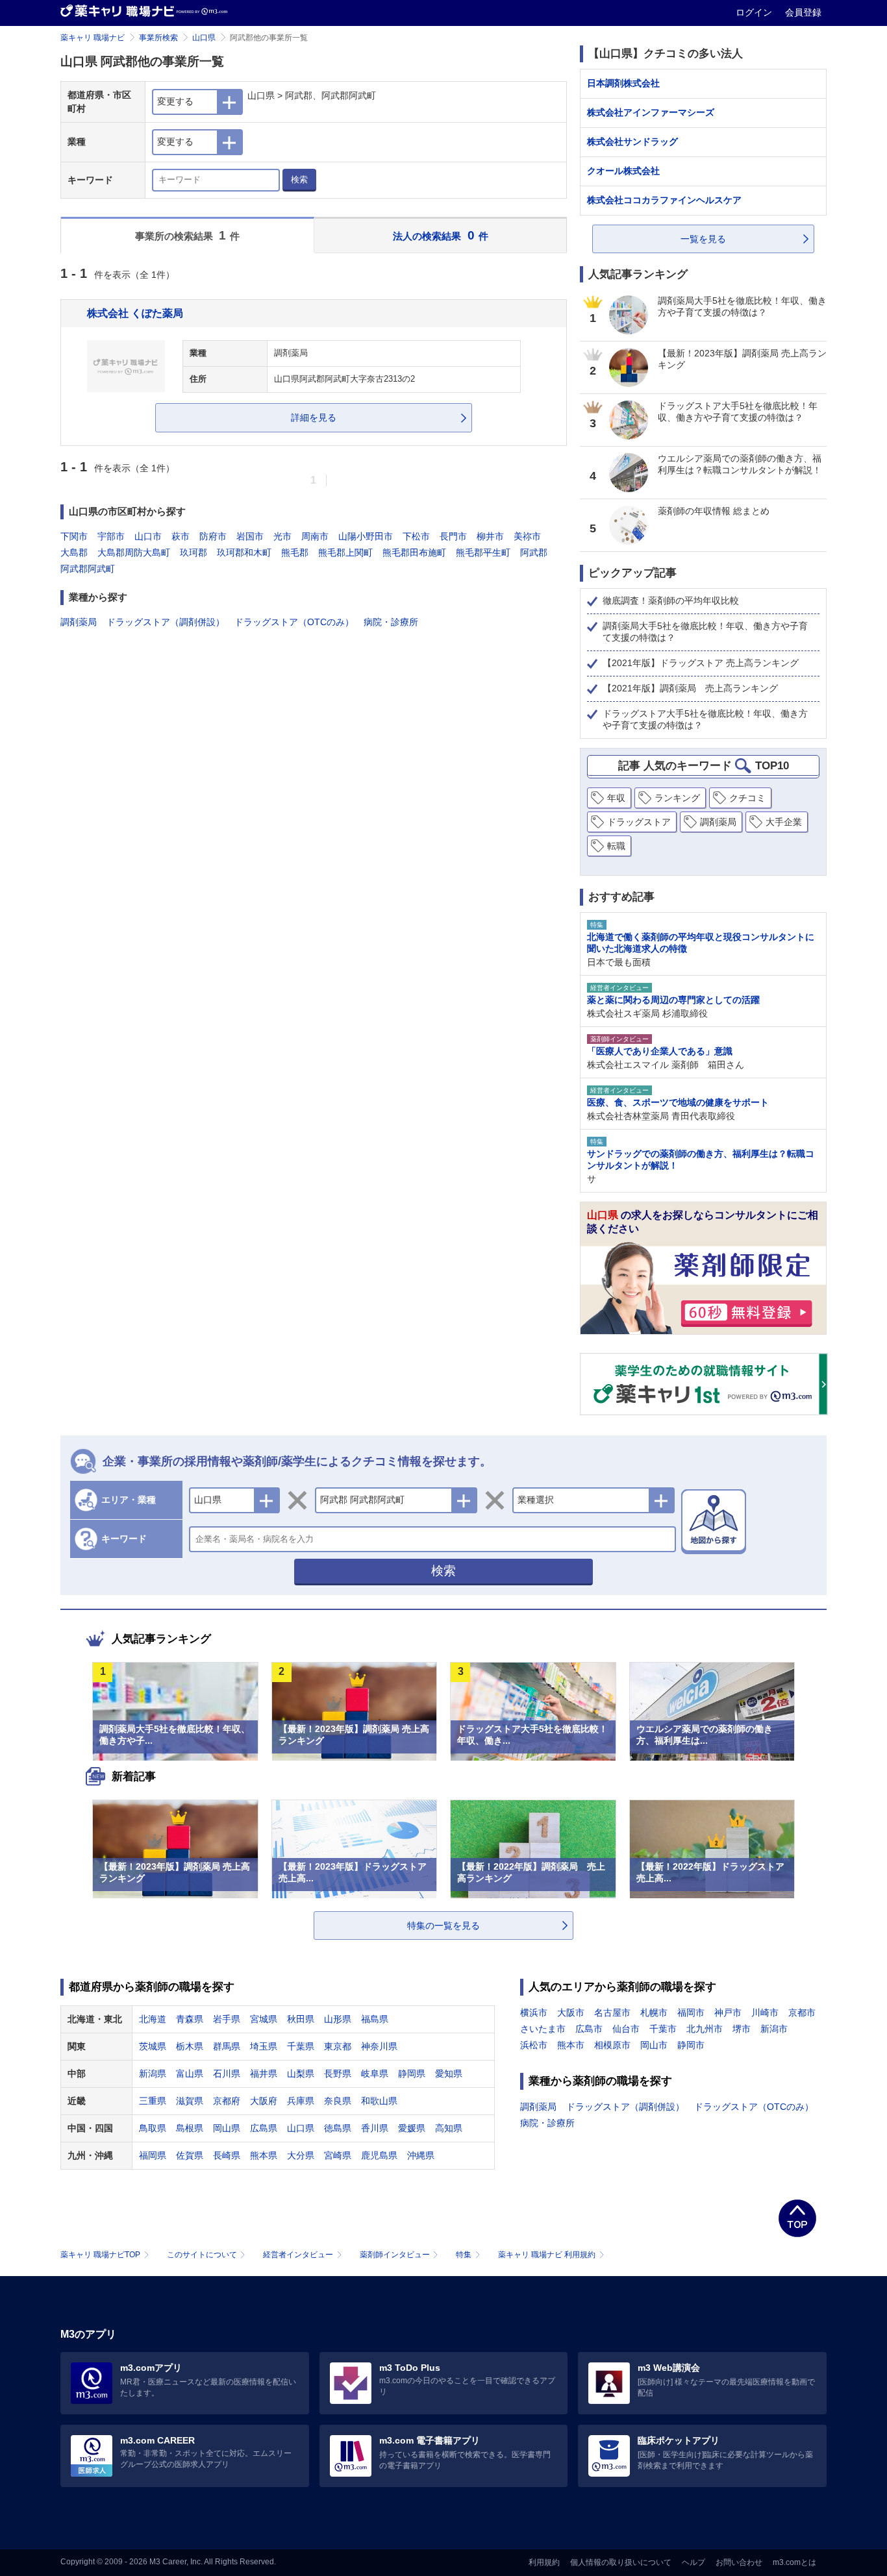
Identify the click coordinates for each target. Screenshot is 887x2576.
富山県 (190, 2074)
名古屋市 (612, 2012)
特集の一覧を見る (443, 1926)
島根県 (190, 2128)
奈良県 (338, 2101)
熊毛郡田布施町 (414, 552)
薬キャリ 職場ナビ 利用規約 (547, 2255)
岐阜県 (375, 2074)
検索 (299, 180)
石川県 (227, 2074)
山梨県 (301, 2074)
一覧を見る (703, 239)
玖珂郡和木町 (244, 552)
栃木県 (190, 2046)
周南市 (315, 536)
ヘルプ (693, 2562)
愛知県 (449, 2074)
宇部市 (111, 536)
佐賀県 (190, 2155)
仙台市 (626, 2029)
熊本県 (264, 2155)
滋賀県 (190, 2101)
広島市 (589, 2029)
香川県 (375, 2128)
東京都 (338, 2046)
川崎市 (765, 2012)
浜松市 (534, 2045)
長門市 (453, 536)
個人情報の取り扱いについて (621, 2562)
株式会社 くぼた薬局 (135, 313)
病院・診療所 (391, 622)
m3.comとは (794, 2562)
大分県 (301, 2155)
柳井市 (490, 536)
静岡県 (412, 2074)
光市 (282, 536)
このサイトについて (202, 2255)
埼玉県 (264, 2046)
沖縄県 (421, 2155)
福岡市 (691, 2012)
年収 (616, 798)
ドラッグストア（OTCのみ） (294, 622)
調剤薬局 (79, 622)
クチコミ (747, 798)
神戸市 (728, 2012)
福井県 (264, 2074)
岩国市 (250, 536)
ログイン (755, 12)
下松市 (416, 536)
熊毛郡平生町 (483, 552)
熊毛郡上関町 (345, 552)
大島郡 (74, 552)
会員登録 (803, 12)
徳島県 (338, 2128)
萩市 (181, 536)
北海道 (153, 2019)
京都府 (227, 2101)
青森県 (190, 2019)
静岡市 (691, 2045)
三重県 (153, 2101)
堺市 (742, 2029)
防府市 (213, 536)
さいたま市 (543, 2029)
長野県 (338, 2074)
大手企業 (784, 822)
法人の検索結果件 (441, 235)
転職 (616, 846)
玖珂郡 (194, 552)
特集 (464, 2255)
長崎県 (227, 2155)
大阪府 (264, 2101)
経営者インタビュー (298, 2255)
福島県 (375, 2019)
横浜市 (534, 2012)
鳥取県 (153, 2128)
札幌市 (654, 2012)
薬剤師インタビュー (395, 2255)
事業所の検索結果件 (188, 235)
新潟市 (774, 2029)
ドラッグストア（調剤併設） (166, 622)
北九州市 (705, 2029)
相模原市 (612, 2045)
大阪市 (571, 2012)
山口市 (148, 536)
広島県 (264, 2128)
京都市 (802, 2012)
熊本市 (571, 2045)
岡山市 (654, 2045)
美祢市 (527, 536)
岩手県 (227, 2019)
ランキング (677, 798)
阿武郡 (534, 552)
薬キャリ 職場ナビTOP (100, 2255)
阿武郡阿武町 (88, 569)
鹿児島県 (379, 2155)
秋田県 (301, 2019)
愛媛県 (412, 2128)
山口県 (204, 38)
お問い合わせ (739, 2562)
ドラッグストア (639, 822)
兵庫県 (301, 2101)
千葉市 (663, 2029)
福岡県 (153, 2155)
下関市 (74, 536)
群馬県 (227, 2046)
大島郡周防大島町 (134, 552)
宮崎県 (338, 2155)
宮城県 (264, 2019)
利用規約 (544, 2562)
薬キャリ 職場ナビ (93, 38)
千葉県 (301, 2046)
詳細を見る (314, 417)
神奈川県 (379, 2046)
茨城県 (153, 2046)
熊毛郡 (295, 552)
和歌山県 (379, 2101)
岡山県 (227, 2128)
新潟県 (153, 2074)
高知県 (449, 2128)
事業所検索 (158, 38)
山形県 (338, 2019)
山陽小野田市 (366, 536)
